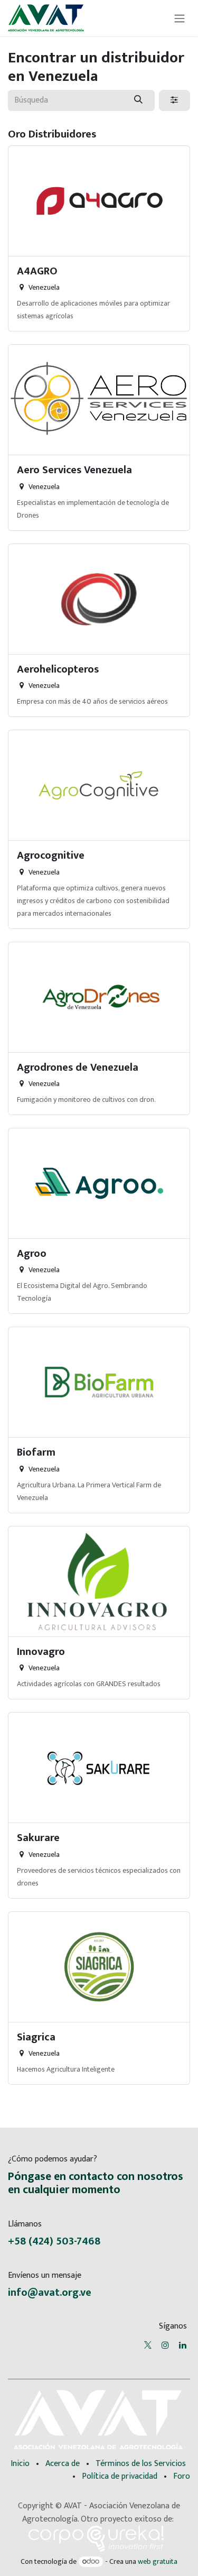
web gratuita (158, 2561)
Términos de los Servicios (141, 2464)
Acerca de (63, 2464)
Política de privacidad (120, 2476)
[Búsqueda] (139, 100)
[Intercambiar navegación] (180, 18)
